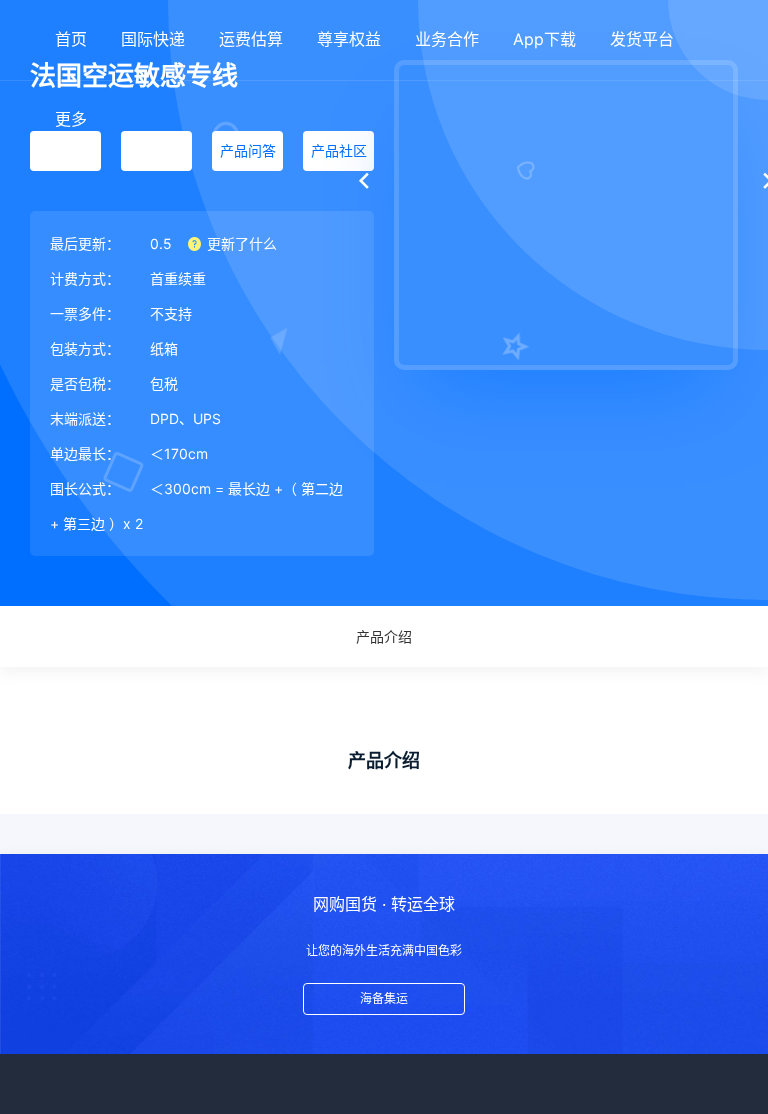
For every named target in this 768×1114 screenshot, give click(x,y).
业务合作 (447, 39)
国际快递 (153, 39)
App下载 (544, 39)
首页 (71, 39)
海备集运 (384, 998)
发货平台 (642, 39)
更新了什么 (240, 243)
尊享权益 (349, 39)
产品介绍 (384, 636)
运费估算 (251, 39)
